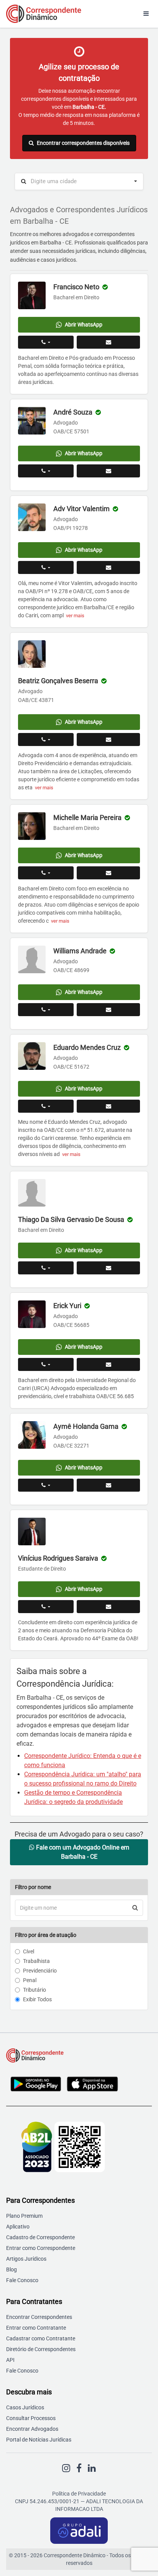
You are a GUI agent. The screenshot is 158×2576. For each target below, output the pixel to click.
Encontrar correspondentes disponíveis (83, 143)
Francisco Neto (76, 287)
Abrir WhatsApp (84, 325)
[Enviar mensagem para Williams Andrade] (108, 1010)
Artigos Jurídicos (26, 2259)
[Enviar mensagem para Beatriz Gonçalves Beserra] (108, 740)
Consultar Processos (31, 2418)
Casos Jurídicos (25, 2407)
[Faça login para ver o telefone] (46, 342)
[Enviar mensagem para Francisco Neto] (108, 342)
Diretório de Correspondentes (41, 2349)
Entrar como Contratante (36, 2328)
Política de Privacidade (79, 2494)
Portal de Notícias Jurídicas (39, 2440)
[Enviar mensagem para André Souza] (108, 471)
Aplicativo (18, 2227)
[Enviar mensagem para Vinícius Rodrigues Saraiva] (108, 1607)
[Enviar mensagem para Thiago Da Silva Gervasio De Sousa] (108, 1268)
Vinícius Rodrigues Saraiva (58, 1558)
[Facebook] (79, 2468)
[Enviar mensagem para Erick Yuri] (108, 1364)
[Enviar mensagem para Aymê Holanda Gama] (108, 1485)
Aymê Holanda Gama (86, 1426)
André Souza (73, 412)
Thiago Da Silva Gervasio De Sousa (71, 1219)
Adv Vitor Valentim (81, 509)
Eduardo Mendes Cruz (87, 1047)
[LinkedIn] (92, 2468)
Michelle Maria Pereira (87, 817)
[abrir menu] (146, 14)
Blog (12, 2269)
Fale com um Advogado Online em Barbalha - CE (82, 1852)
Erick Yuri (67, 1306)
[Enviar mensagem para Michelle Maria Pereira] (108, 873)
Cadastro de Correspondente (40, 2237)
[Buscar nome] (135, 1908)
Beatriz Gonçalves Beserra (58, 681)
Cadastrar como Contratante (41, 2338)
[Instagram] (66, 2468)
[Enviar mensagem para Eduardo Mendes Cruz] (108, 1106)
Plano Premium (24, 2216)
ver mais (75, 616)
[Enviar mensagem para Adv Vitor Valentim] (108, 567)
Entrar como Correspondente (41, 2248)
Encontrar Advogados (32, 2429)
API (10, 2360)
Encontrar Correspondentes (39, 2317)
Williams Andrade (80, 951)
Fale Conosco (22, 2280)
